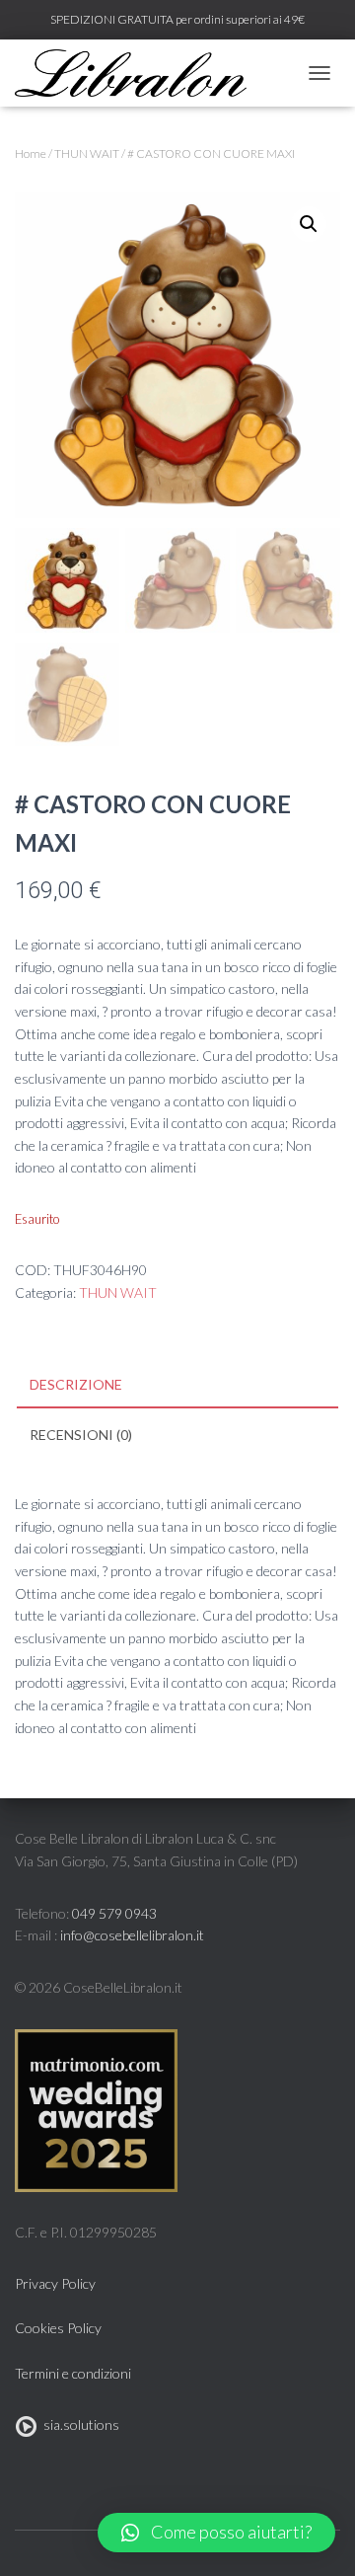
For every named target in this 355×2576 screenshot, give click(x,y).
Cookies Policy (58, 2328)
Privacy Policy (55, 2283)
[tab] (177, 1386)
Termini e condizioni (73, 2373)
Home (31, 153)
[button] (216, 2533)
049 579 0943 (114, 1913)
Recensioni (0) (81, 1435)
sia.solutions (78, 2424)
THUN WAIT (87, 153)
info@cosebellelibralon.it (132, 1935)
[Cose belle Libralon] (138, 73)
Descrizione (76, 1384)
